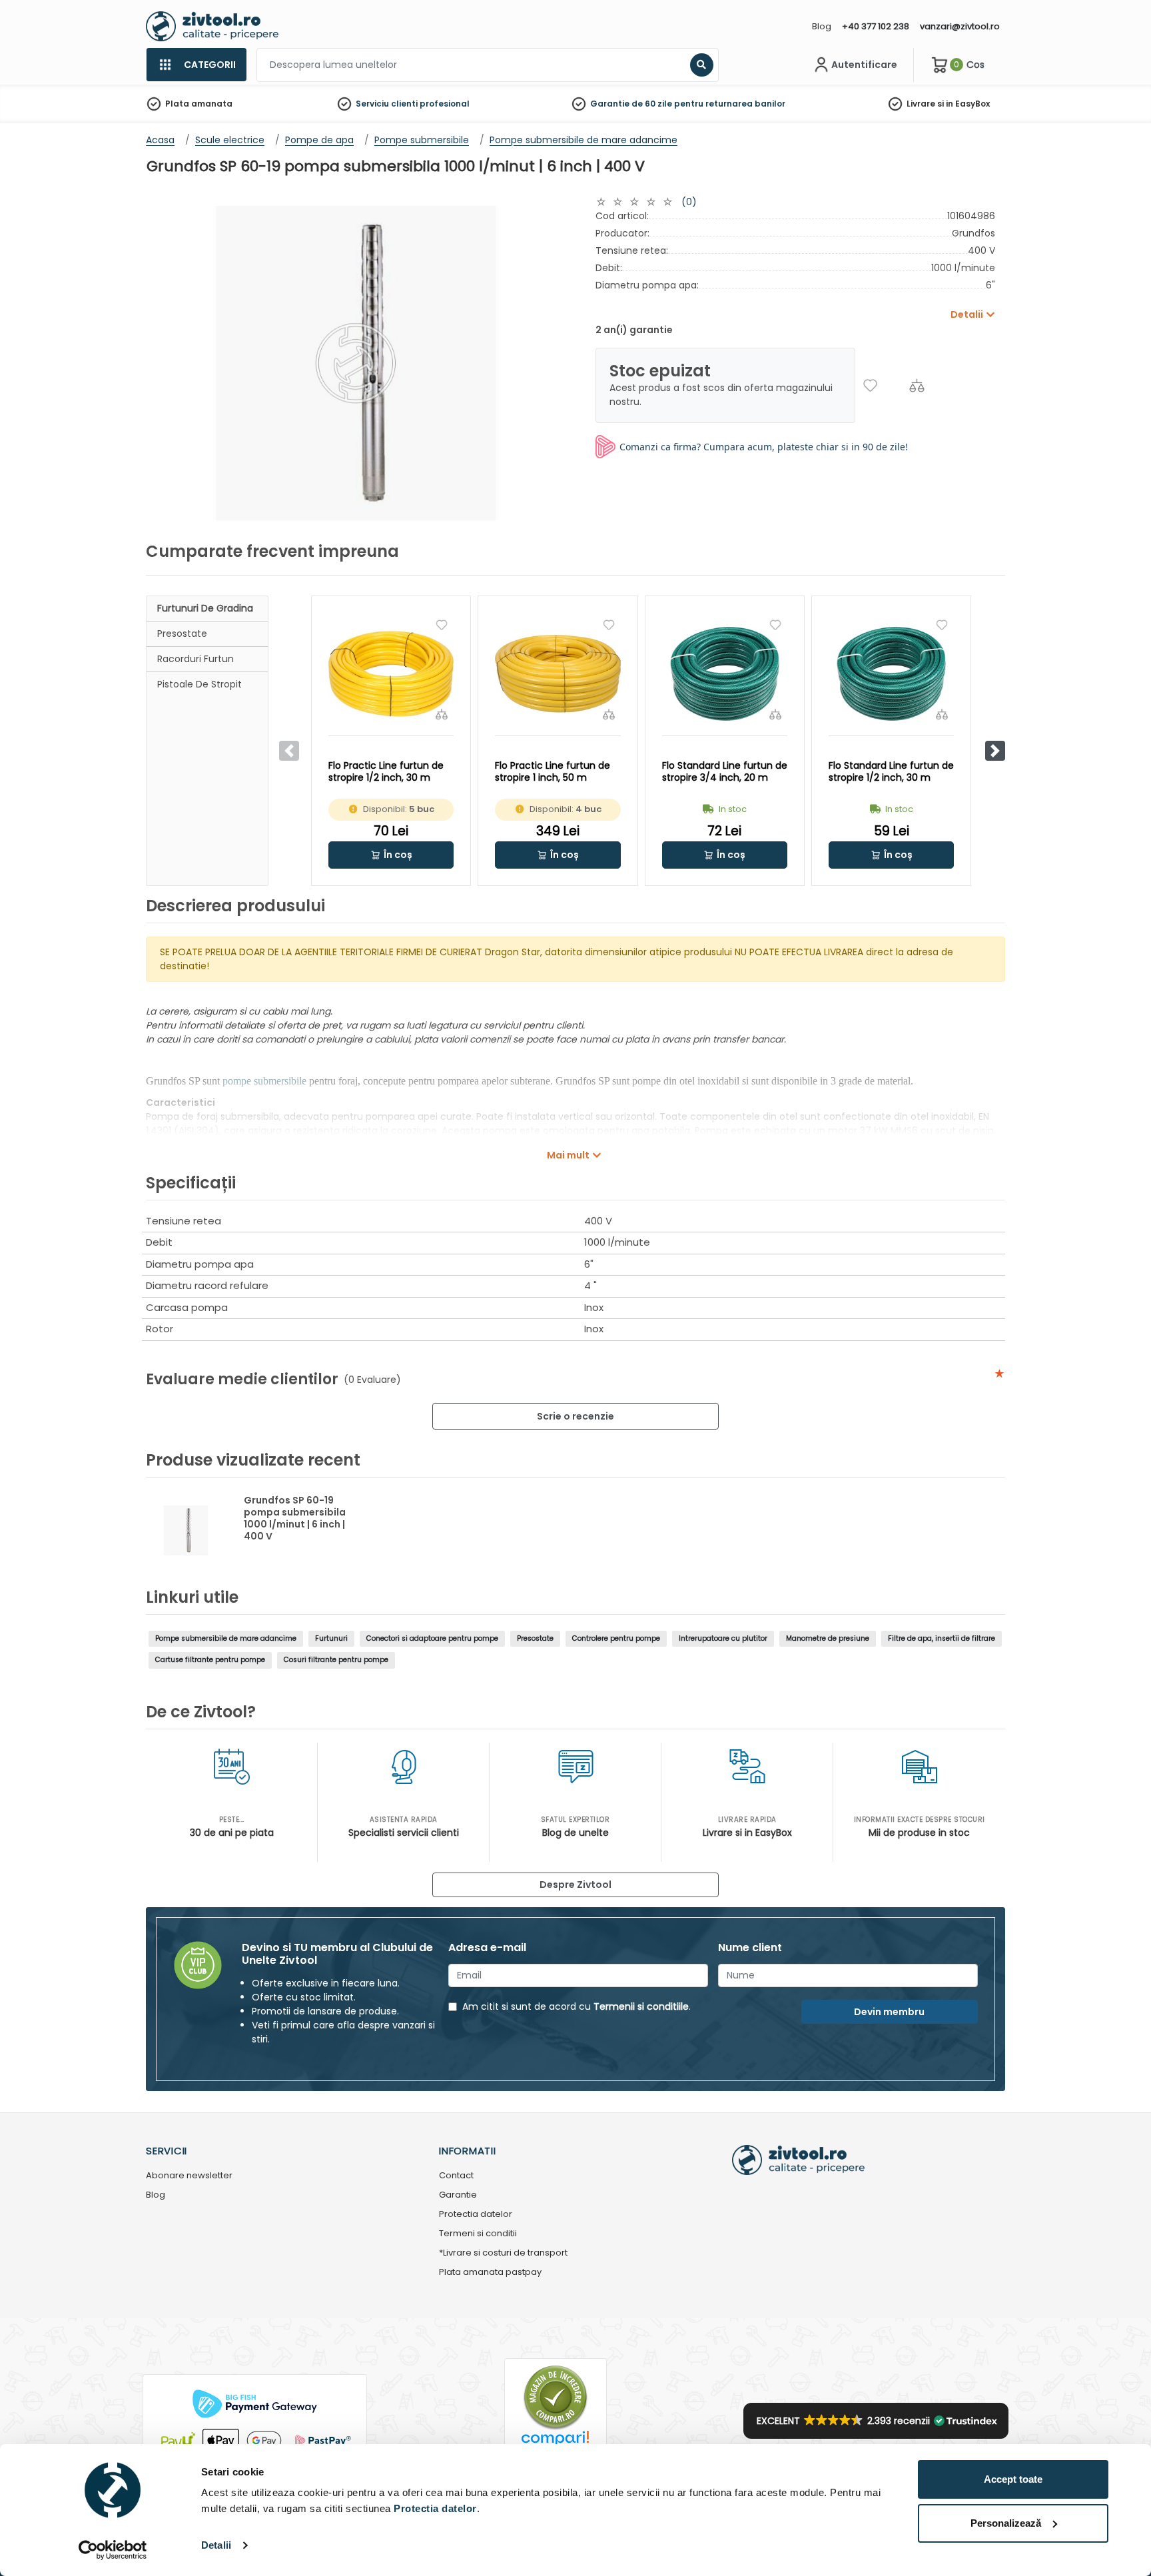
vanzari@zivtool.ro (960, 26)
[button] (995, 751)
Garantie (458, 2195)
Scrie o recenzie (575, 1416)
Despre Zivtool (575, 1885)
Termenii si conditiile (641, 2006)
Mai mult (568, 1155)
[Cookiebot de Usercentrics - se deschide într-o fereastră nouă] (113, 2550)
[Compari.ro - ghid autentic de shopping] (556, 2396)
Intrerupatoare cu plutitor (723, 1638)
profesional (445, 104)
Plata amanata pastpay (490, 2273)
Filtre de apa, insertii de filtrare (942, 1638)
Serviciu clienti (387, 104)
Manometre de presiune (828, 1638)
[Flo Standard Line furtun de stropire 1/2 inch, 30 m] (891, 674)
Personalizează (1006, 2523)
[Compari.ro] (556, 2442)
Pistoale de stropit (199, 684)
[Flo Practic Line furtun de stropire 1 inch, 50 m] (558, 674)
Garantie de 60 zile (631, 104)
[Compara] (917, 385)
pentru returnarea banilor (730, 104)
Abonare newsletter (189, 2176)
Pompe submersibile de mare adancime (226, 1638)
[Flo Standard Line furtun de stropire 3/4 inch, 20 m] (725, 674)
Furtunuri (331, 1638)
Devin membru (889, 2012)
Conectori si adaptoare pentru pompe (432, 1638)
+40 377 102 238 (876, 26)
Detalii (216, 2545)
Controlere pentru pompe (616, 1638)
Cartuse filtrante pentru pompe (210, 1660)
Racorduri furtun (195, 659)
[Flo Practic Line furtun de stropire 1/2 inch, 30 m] (391, 674)
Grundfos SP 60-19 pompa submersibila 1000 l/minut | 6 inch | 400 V (295, 1518)
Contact (456, 2176)
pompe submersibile (264, 1081)
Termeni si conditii (478, 2234)
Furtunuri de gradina (205, 608)
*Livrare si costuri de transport (503, 2253)
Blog (822, 26)
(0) (689, 202)
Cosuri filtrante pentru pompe (336, 1660)
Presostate (182, 634)
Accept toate (1013, 2479)
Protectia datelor (476, 2215)
